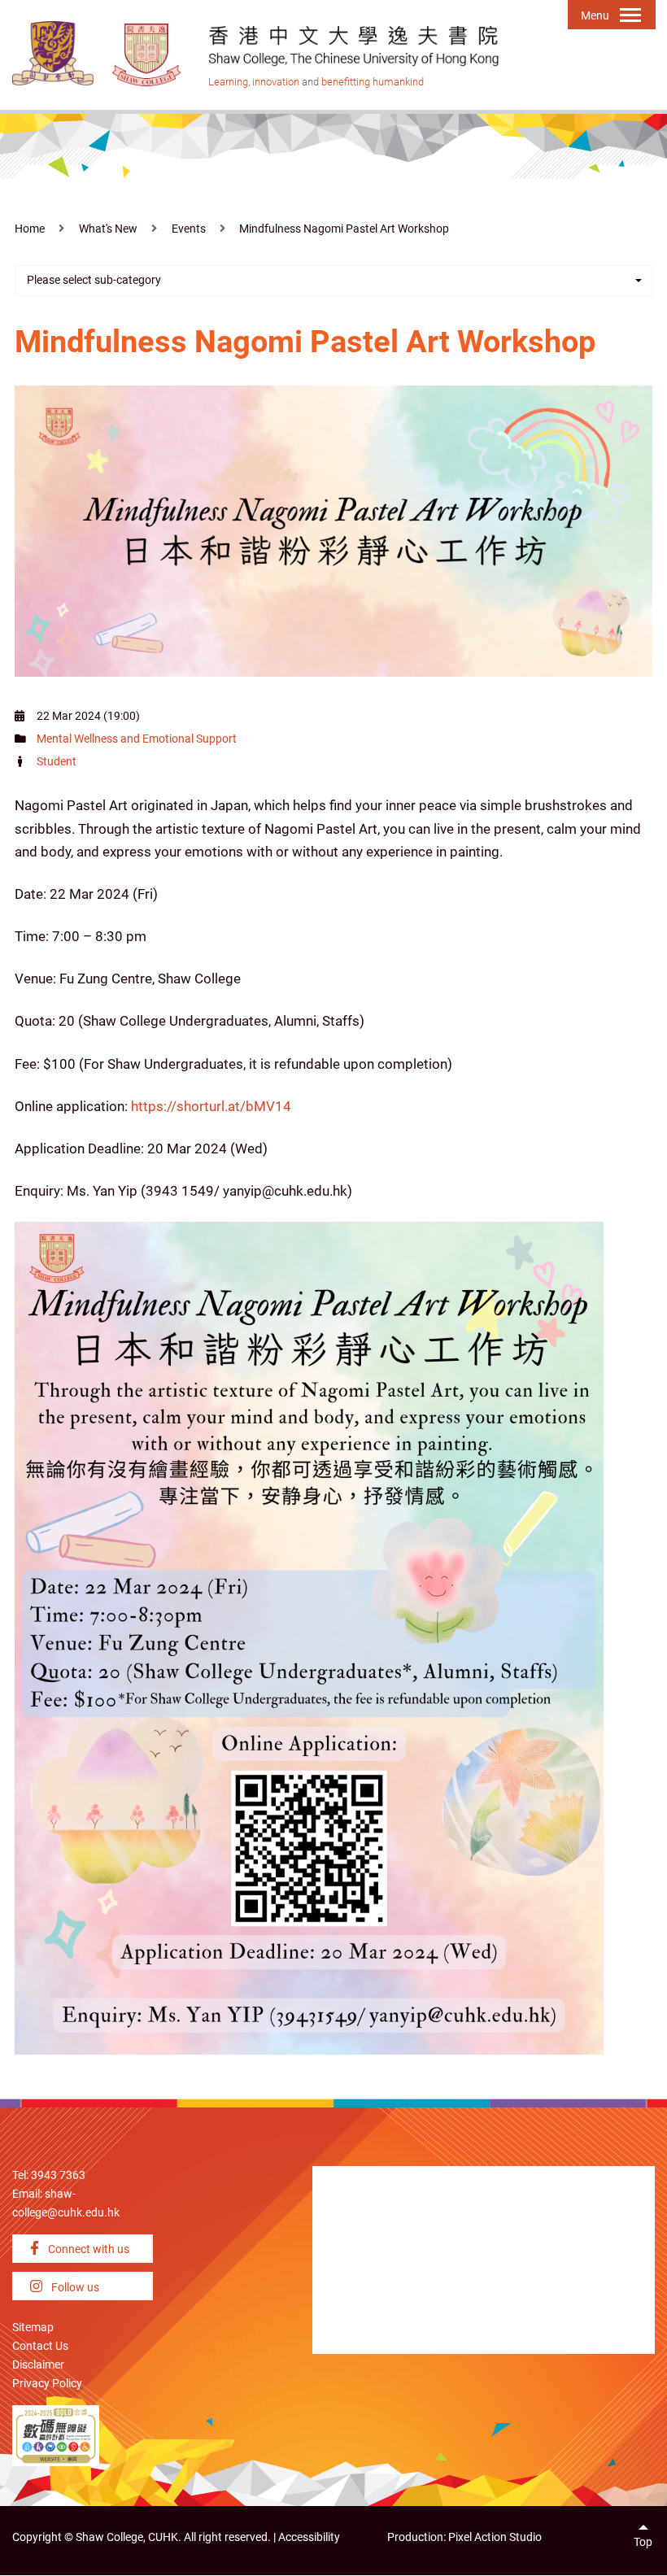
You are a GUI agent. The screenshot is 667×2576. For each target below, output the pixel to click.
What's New (108, 229)
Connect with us (87, 2249)
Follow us (74, 2288)
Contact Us (40, 2346)
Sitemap (33, 2328)
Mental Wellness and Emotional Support (137, 739)
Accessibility (309, 2537)
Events (189, 229)
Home (30, 229)
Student (57, 761)
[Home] (147, 54)
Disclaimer (38, 2365)
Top (643, 2542)
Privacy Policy (47, 2384)
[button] (333, 281)
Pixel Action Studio (495, 2537)
